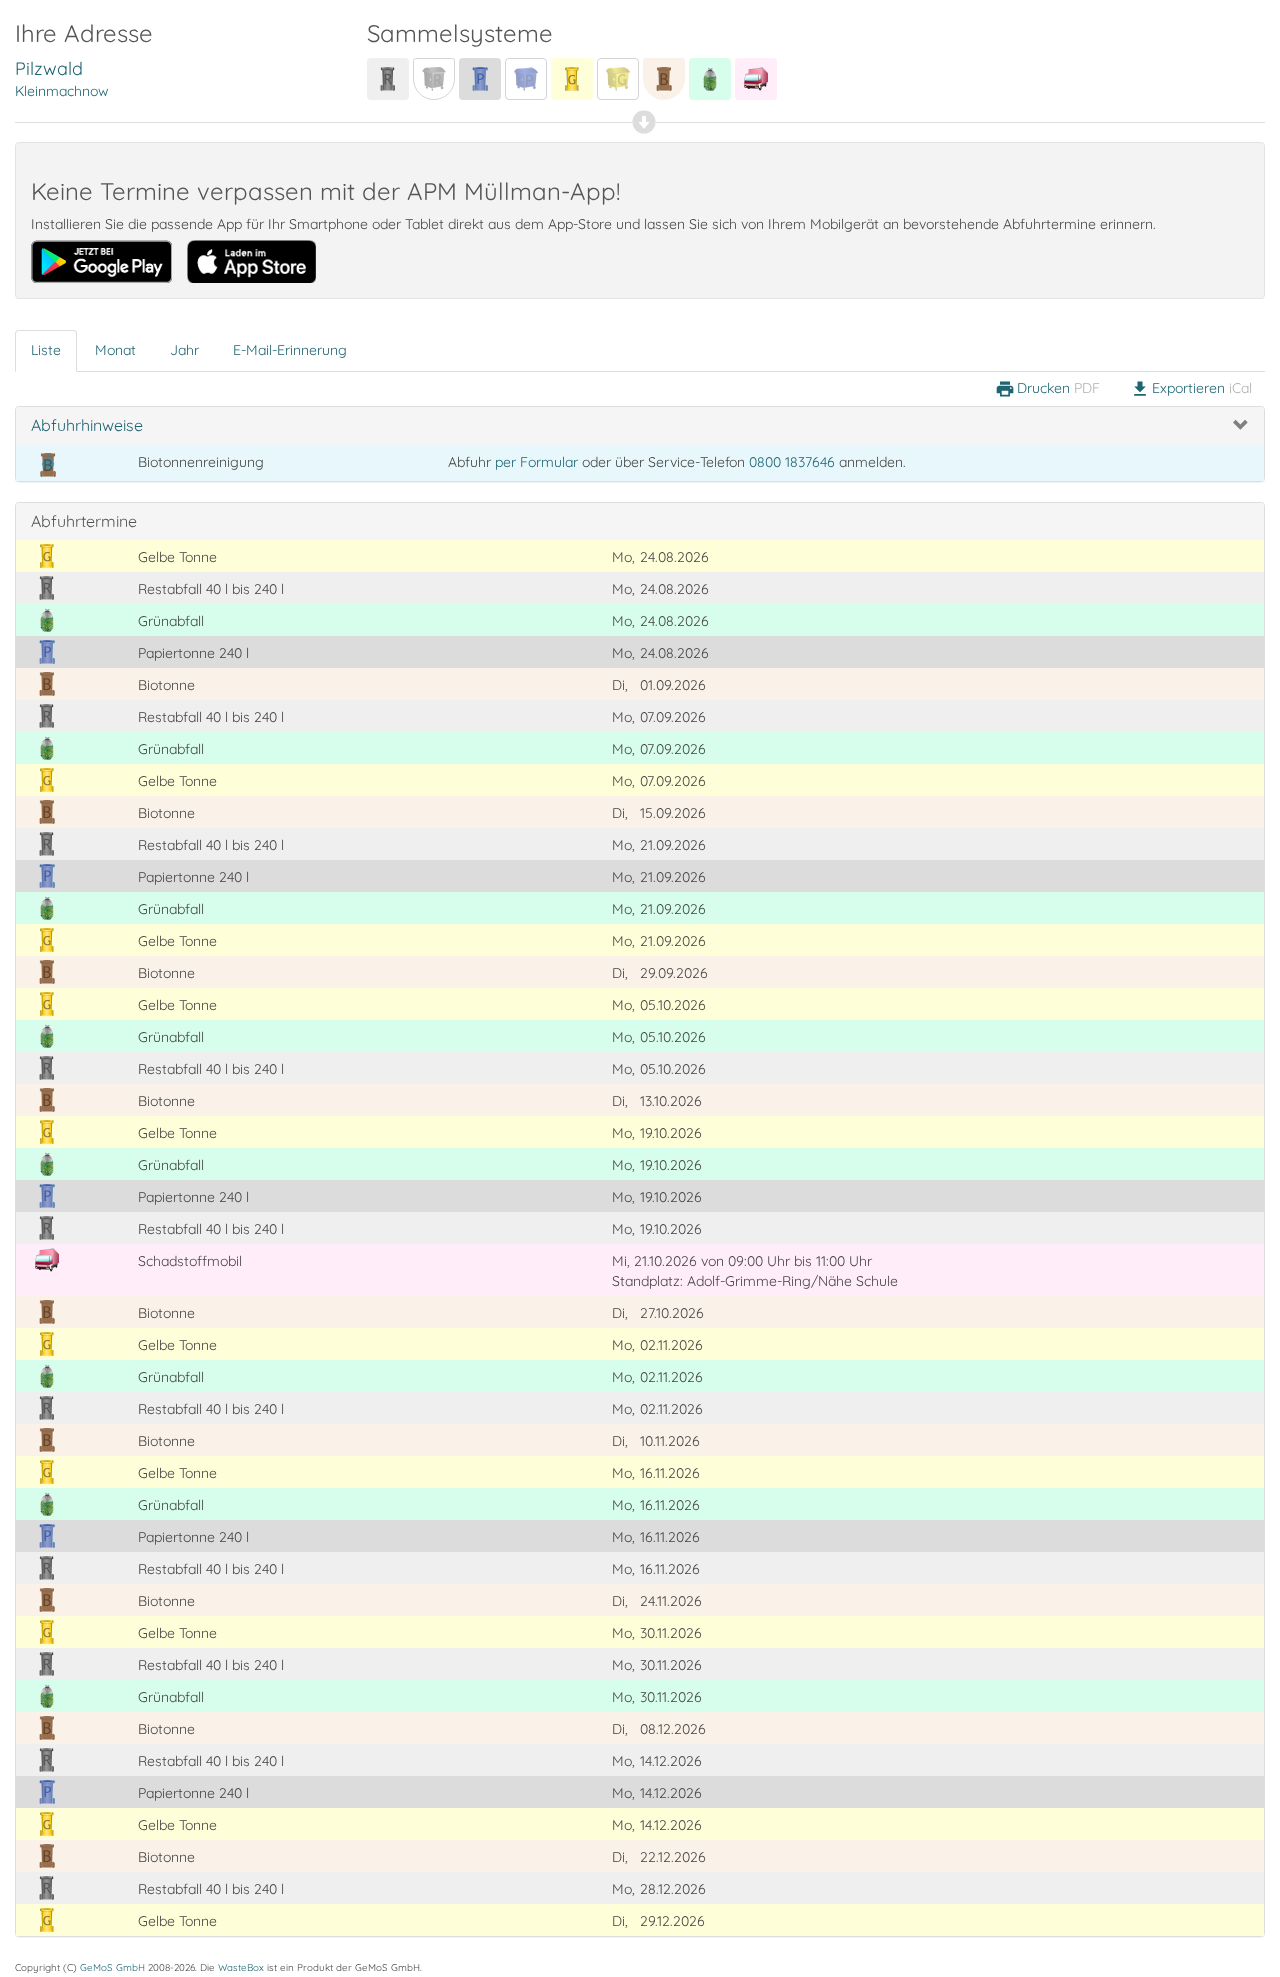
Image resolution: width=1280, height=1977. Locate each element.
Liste (46, 350)
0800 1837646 (792, 462)
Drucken (1047, 389)
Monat (115, 350)
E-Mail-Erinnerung (290, 350)
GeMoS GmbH (112, 1967)
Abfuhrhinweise (87, 425)
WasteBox (241, 1967)
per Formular (536, 462)
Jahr (184, 350)
